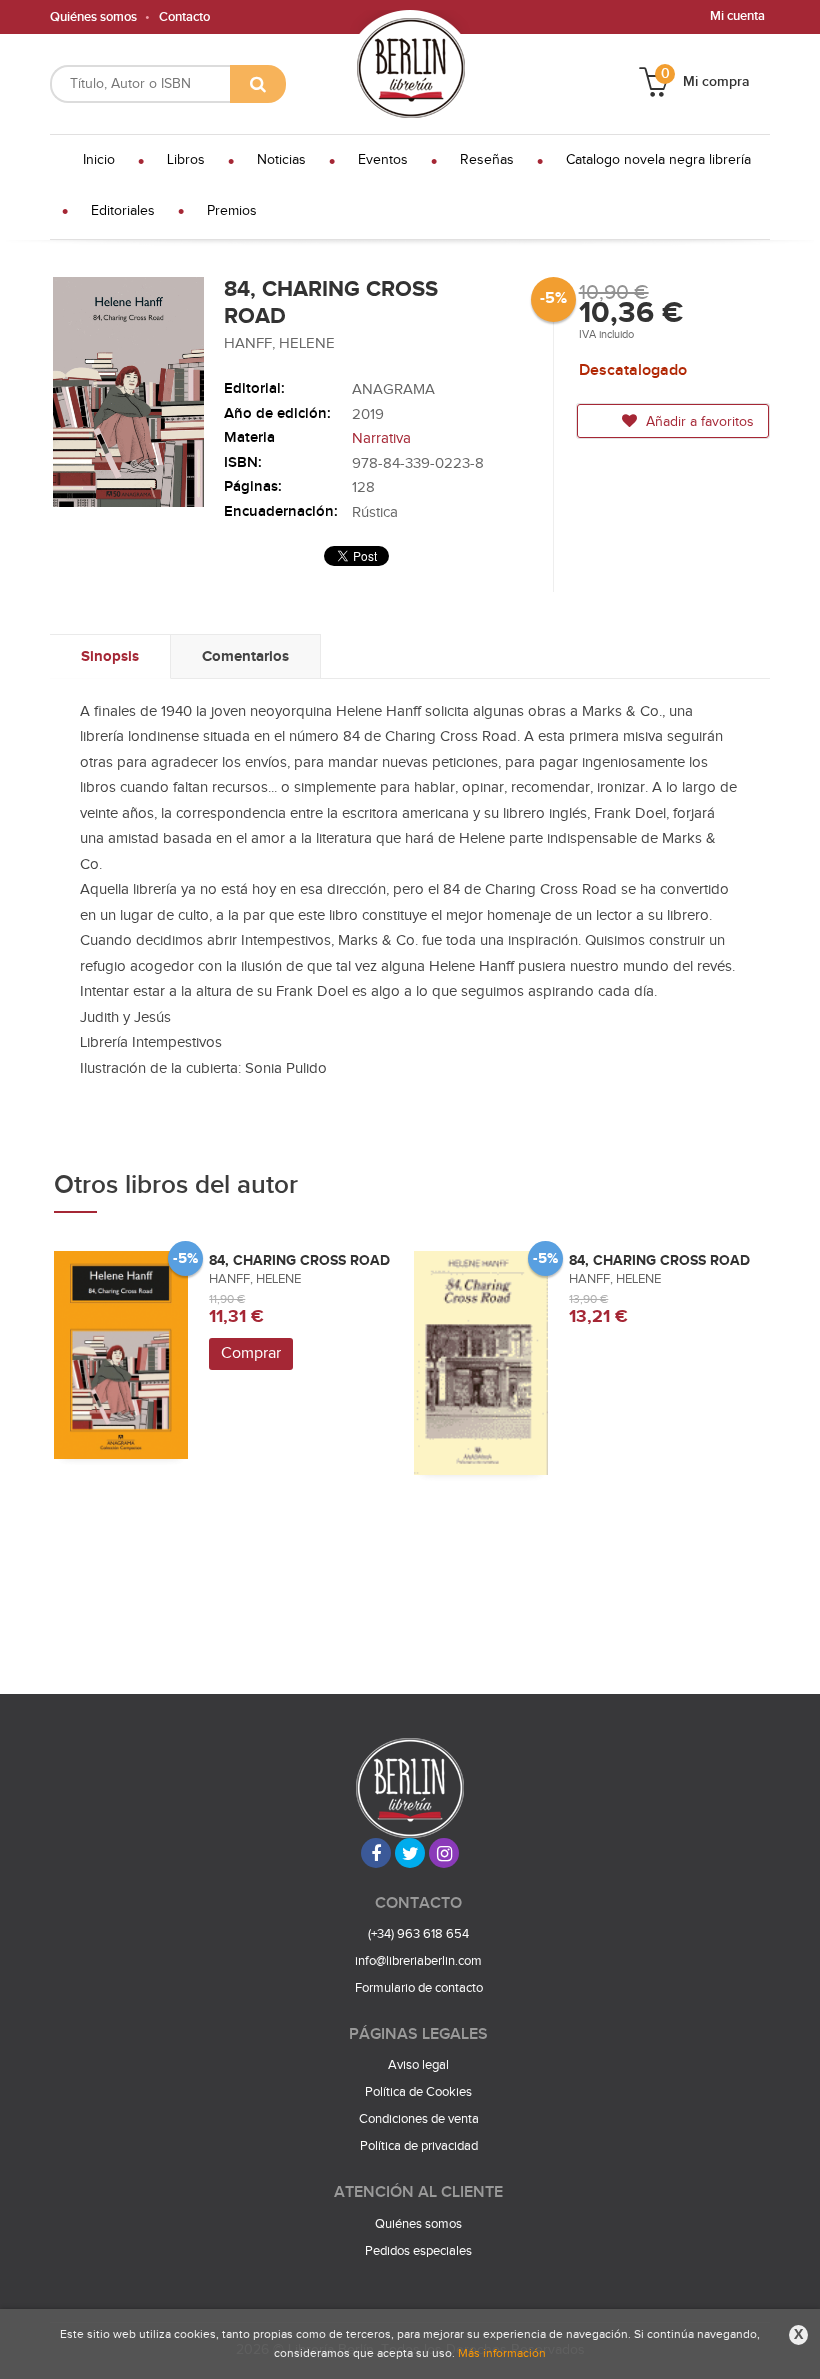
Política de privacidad (419, 2146)
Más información (502, 2353)
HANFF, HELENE (279, 343)
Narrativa (381, 438)
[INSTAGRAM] (444, 1853)
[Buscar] (258, 84)
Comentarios (245, 656)
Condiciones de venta (419, 2119)
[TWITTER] (410, 1853)
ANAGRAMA (393, 389)
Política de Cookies (418, 2092)
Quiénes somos (93, 17)
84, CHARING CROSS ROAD (299, 1260)
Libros (186, 160)
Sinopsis (110, 656)
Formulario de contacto (419, 1988)
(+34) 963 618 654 (418, 1934)
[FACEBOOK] (376, 1853)
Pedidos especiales (418, 2251)
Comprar (251, 1353)
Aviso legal (418, 2065)
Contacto (184, 17)
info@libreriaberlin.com (418, 1961)
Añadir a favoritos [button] (698, 422)
